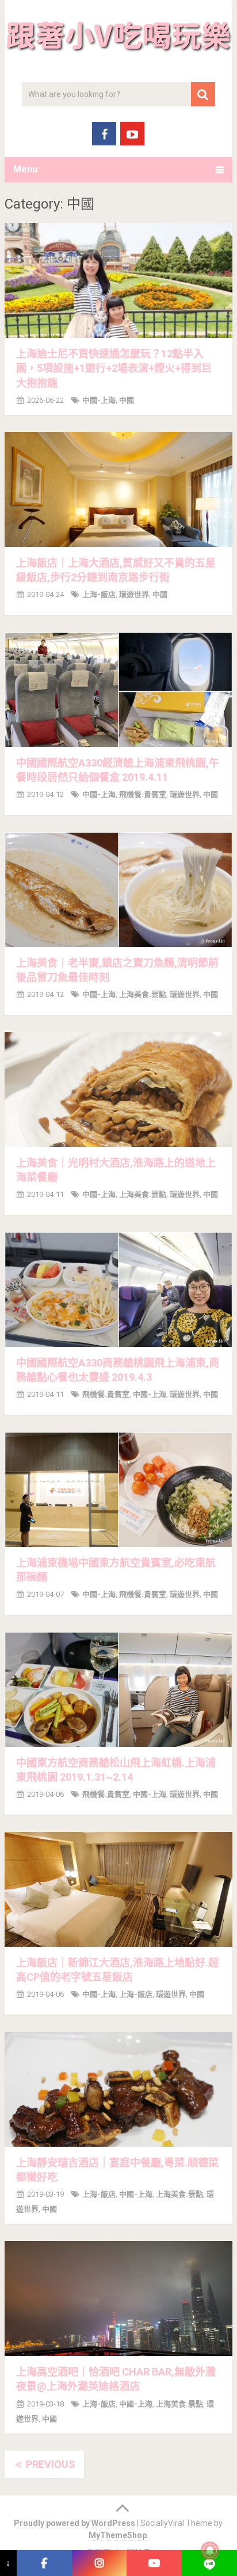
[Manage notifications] (210, 2551)
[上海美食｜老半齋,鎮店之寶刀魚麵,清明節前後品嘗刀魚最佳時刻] (118, 890)
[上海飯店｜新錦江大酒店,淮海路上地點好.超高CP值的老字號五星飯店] (118, 1889)
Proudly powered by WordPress (74, 2523)
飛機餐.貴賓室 (143, 794)
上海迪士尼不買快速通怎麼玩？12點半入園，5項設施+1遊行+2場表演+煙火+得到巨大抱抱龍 (114, 368)
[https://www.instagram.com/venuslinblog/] (100, 2563)
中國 (127, 400)
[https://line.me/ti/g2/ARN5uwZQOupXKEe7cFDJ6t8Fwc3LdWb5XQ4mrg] (209, 2563)
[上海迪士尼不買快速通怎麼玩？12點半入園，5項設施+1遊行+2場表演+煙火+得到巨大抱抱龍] (118, 280)
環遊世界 (134, 594)
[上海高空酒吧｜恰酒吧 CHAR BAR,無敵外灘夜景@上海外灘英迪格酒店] (118, 2298)
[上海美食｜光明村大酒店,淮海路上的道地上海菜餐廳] (118, 1089)
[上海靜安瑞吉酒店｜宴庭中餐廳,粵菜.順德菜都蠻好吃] (118, 2089)
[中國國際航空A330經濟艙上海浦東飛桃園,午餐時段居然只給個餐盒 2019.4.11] (118, 690)
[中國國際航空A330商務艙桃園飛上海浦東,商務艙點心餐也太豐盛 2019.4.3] (118, 1289)
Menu (25, 169)
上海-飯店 (99, 594)
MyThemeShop (118, 2535)
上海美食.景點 (143, 994)
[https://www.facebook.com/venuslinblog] (44, 2563)
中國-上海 (99, 400)
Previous (49, 2464)
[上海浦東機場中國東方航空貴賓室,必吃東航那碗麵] (118, 1489)
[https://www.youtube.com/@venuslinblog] (154, 2563)
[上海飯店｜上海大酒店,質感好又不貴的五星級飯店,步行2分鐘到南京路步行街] (118, 490)
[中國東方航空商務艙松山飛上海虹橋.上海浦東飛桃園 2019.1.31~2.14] (118, 1689)
